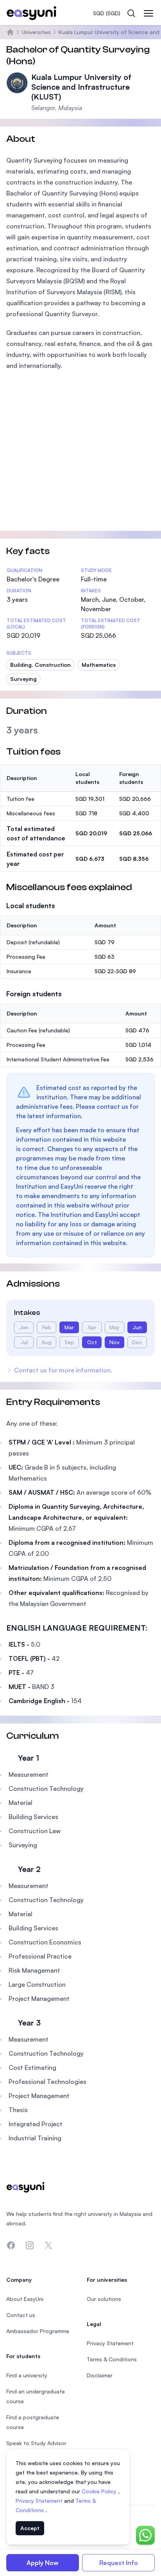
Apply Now (43, 2563)
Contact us (21, 2315)
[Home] (10, 32)
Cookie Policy (100, 2491)
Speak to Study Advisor (36, 2443)
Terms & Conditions (112, 2359)
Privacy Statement (40, 2501)
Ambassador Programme (38, 2331)
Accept (30, 2528)
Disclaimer (100, 2375)
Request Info (119, 2563)
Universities (36, 32)
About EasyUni (25, 2299)
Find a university (27, 2375)
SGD (107, 13)
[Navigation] (148, 13)
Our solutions (104, 2299)
